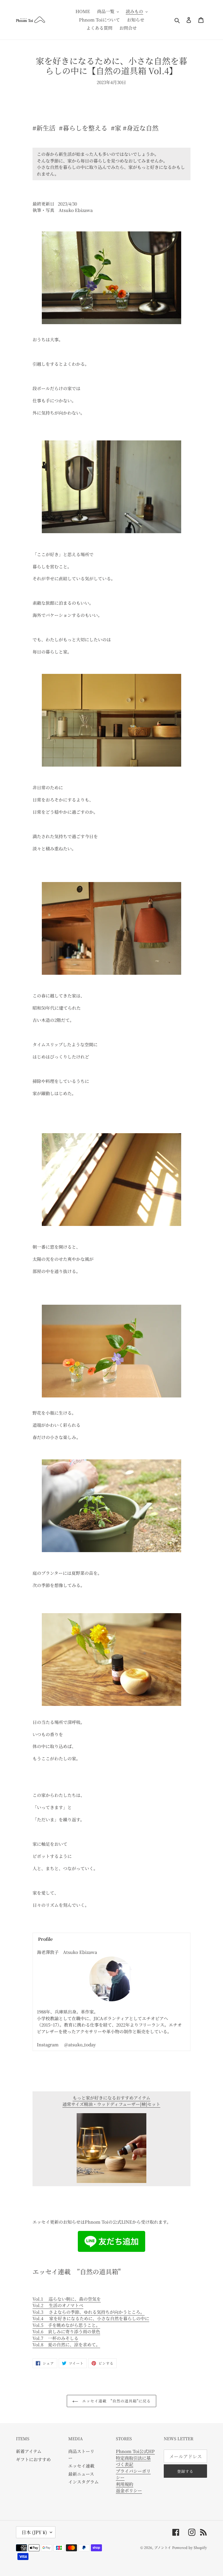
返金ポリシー (129, 2490)
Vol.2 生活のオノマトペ (58, 2305)
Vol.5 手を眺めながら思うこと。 (66, 2325)
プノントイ (163, 2547)
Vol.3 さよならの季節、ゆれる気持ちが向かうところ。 (89, 2312)
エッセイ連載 (81, 2466)
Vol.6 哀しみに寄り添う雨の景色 (66, 2331)
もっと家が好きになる (111, 2098)
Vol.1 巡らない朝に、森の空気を (67, 2299)
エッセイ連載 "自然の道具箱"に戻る (116, 2401)
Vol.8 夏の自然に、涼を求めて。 (66, 2344)
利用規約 (125, 2484)
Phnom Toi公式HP (135, 2451)
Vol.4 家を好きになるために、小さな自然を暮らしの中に (91, 2318)
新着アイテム (29, 2451)
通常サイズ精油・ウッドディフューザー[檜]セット (111, 2104)
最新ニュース (81, 2474)
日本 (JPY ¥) (34, 2532)
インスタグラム (83, 2482)
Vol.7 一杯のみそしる (55, 2338)
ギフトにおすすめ (33, 2459)
